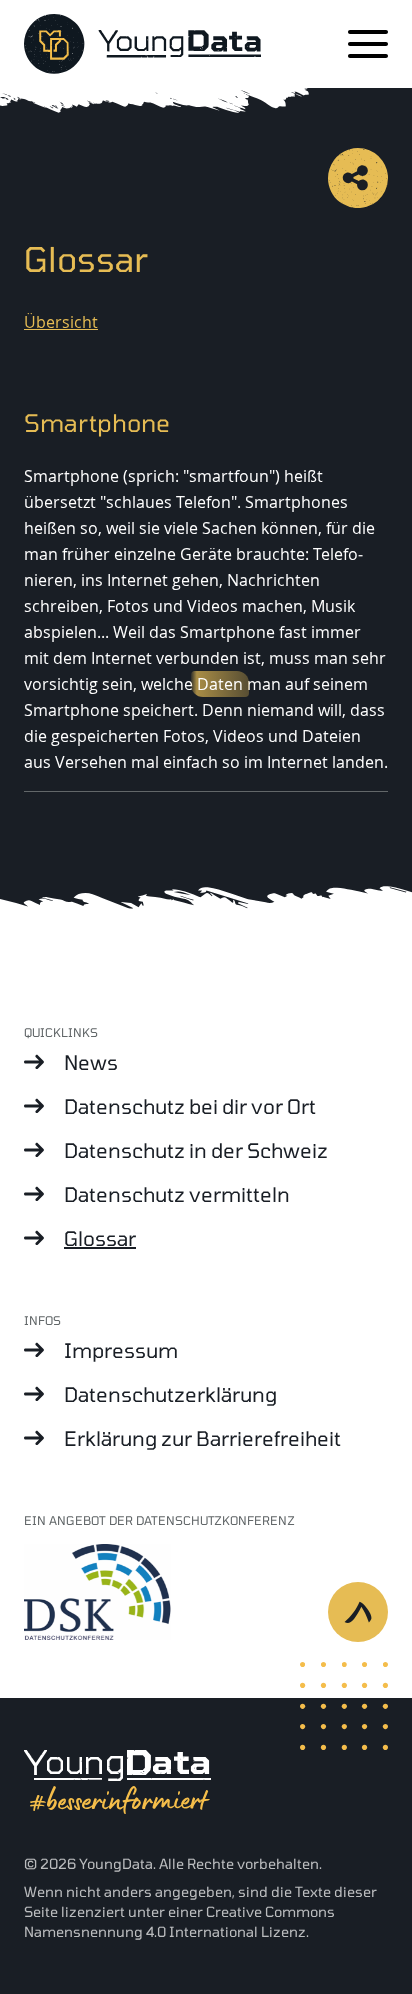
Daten (220, 684)
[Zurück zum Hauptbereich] (370, 1624)
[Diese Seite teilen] (358, 178)
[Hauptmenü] (368, 44)
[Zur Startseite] (142, 44)
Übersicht (61, 322)
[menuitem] (206, 1062)
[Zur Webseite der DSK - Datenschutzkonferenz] (206, 1591)
